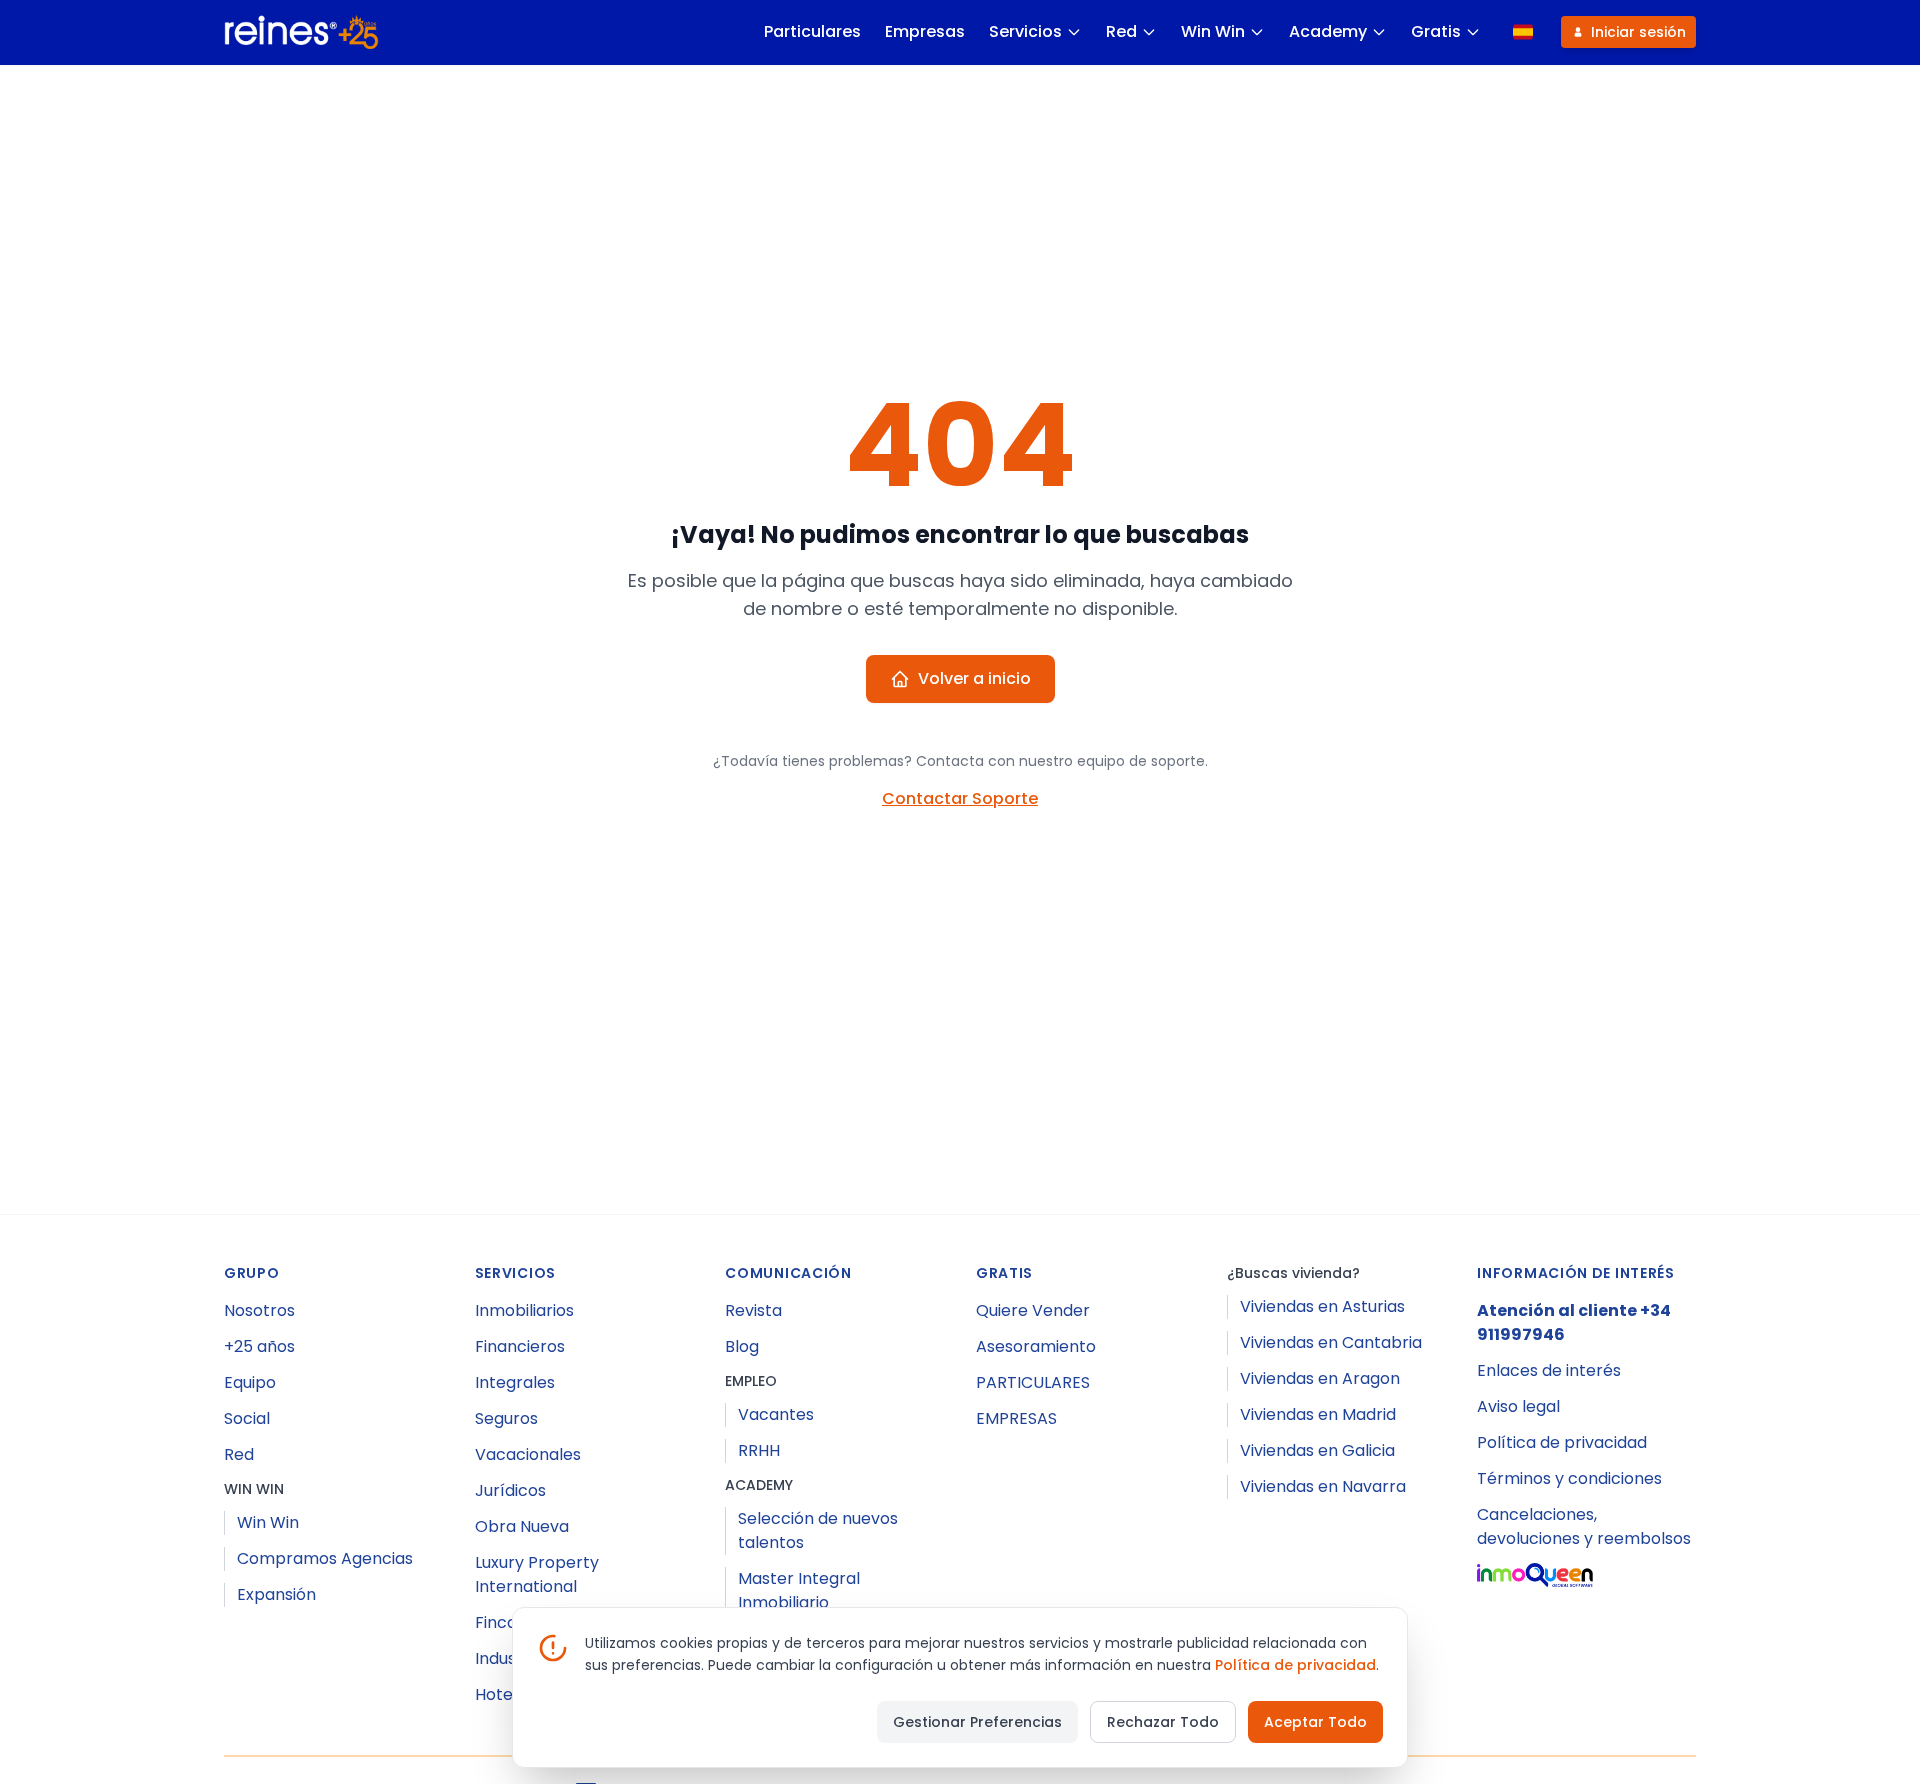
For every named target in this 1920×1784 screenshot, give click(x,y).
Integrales (515, 1382)
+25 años (259, 1346)
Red (1121, 31)
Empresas (925, 31)
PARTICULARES (1033, 1382)
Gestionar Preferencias (977, 1722)
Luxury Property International (537, 1574)
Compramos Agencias (325, 1558)
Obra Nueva (522, 1526)
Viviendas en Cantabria (1331, 1342)
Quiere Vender (1033, 1310)
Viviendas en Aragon (1320, 1378)
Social (247, 1418)
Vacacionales (528, 1454)
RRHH (759, 1450)
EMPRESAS (1016, 1418)
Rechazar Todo (1163, 1722)
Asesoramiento (1036, 1346)
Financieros (520, 1346)
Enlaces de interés (1549, 1370)
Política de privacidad (1562, 1442)
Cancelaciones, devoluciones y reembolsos (1584, 1526)
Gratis (1436, 31)
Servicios (1025, 31)
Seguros (506, 1418)
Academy (1328, 31)
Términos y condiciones (1569, 1478)
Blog (742, 1346)
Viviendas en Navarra (1323, 1486)
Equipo (250, 1382)
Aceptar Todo (1315, 1722)
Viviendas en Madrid (1318, 1414)
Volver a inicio (974, 678)
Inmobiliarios (524, 1310)
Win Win (1213, 31)
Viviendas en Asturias (1322, 1306)
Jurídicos (510, 1490)
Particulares (812, 31)
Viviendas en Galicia (1317, 1450)
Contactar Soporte (960, 798)
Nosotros (259, 1310)
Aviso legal (1518, 1406)
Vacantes (776, 1414)
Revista (753, 1310)
